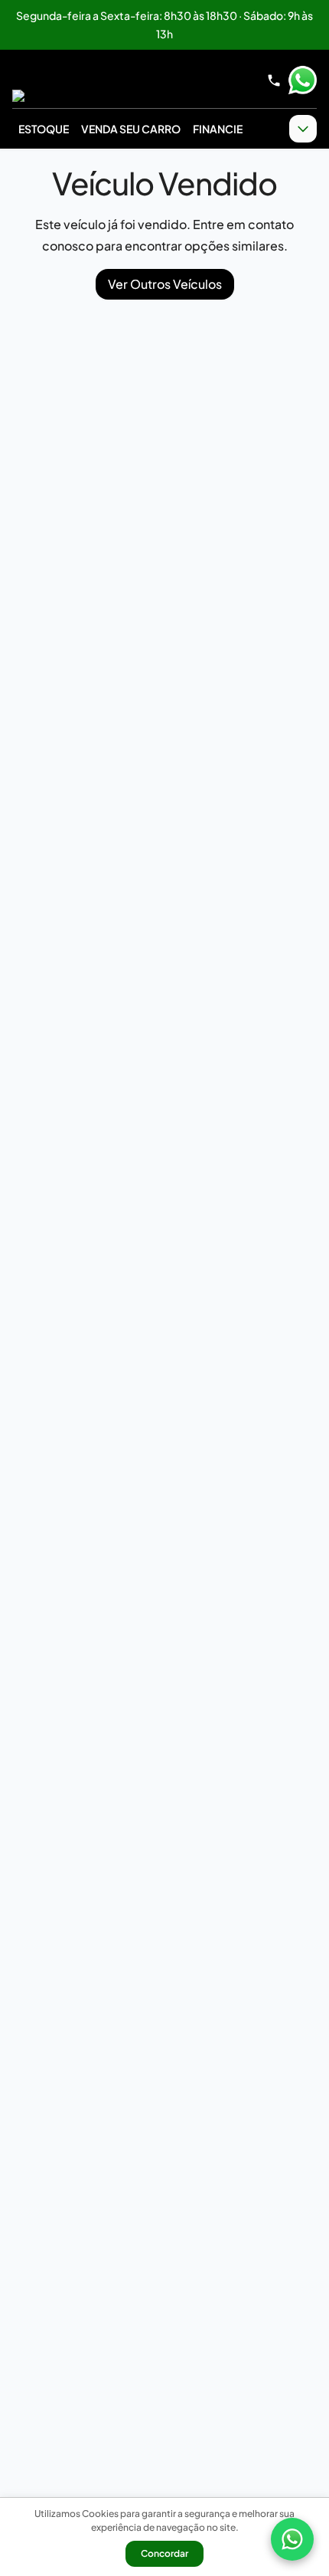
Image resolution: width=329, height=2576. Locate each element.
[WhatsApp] (292, 2539)
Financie (218, 129)
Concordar (164, 2553)
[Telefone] (274, 80)
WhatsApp (302, 80)
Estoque (44, 129)
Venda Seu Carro (131, 129)
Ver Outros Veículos (165, 284)
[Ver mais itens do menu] (303, 129)
